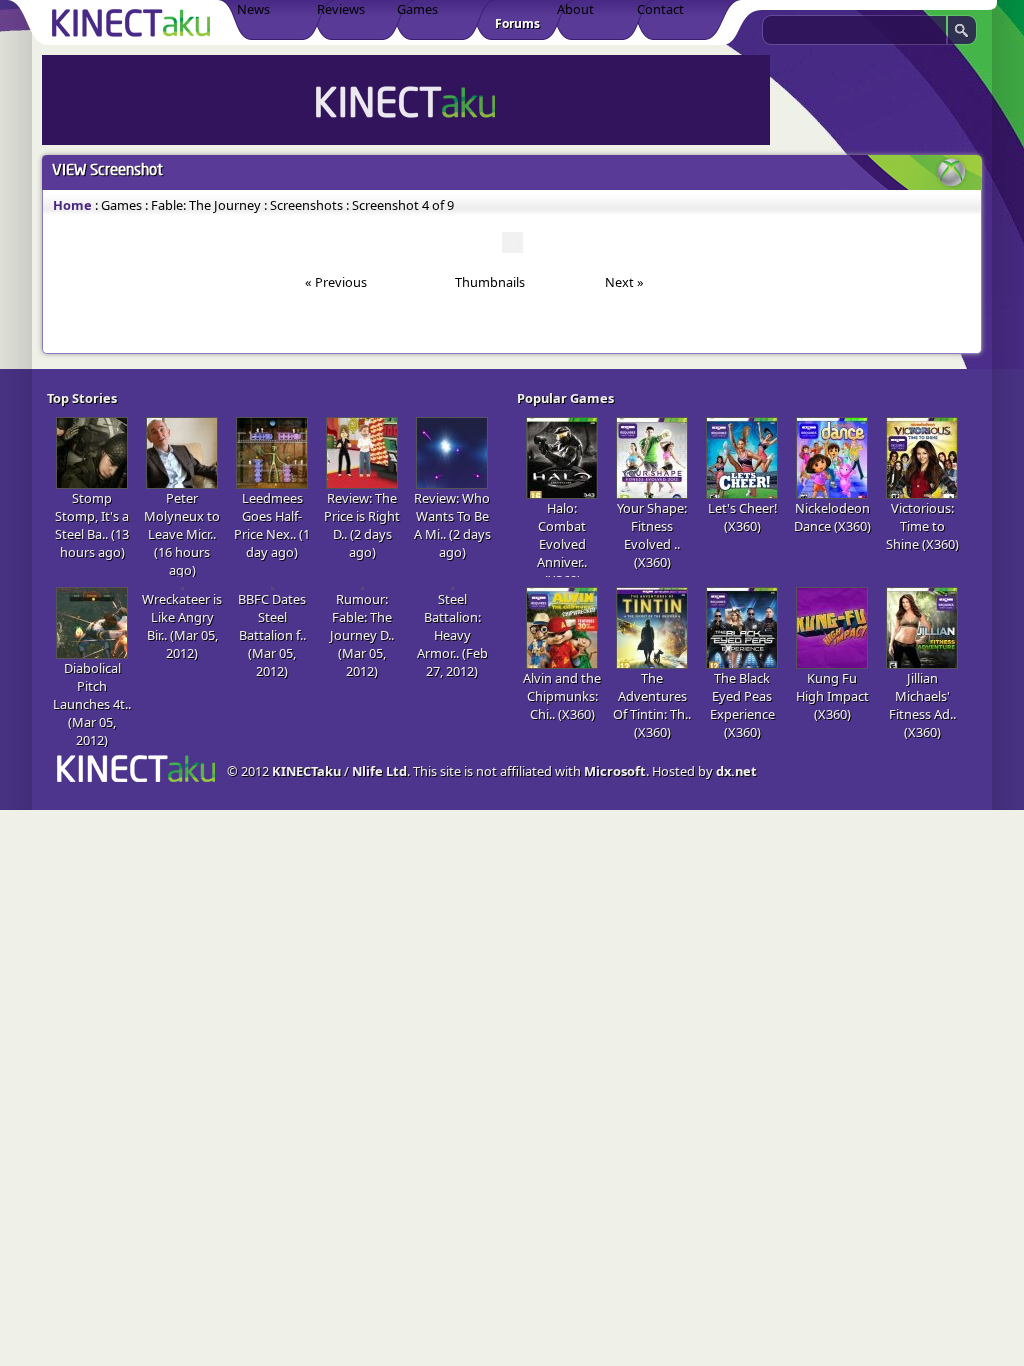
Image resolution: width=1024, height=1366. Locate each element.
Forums (517, 23)
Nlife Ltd (379, 771)
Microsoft (615, 771)
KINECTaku (306, 771)
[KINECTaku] (134, 22)
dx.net (736, 771)
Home (72, 205)
